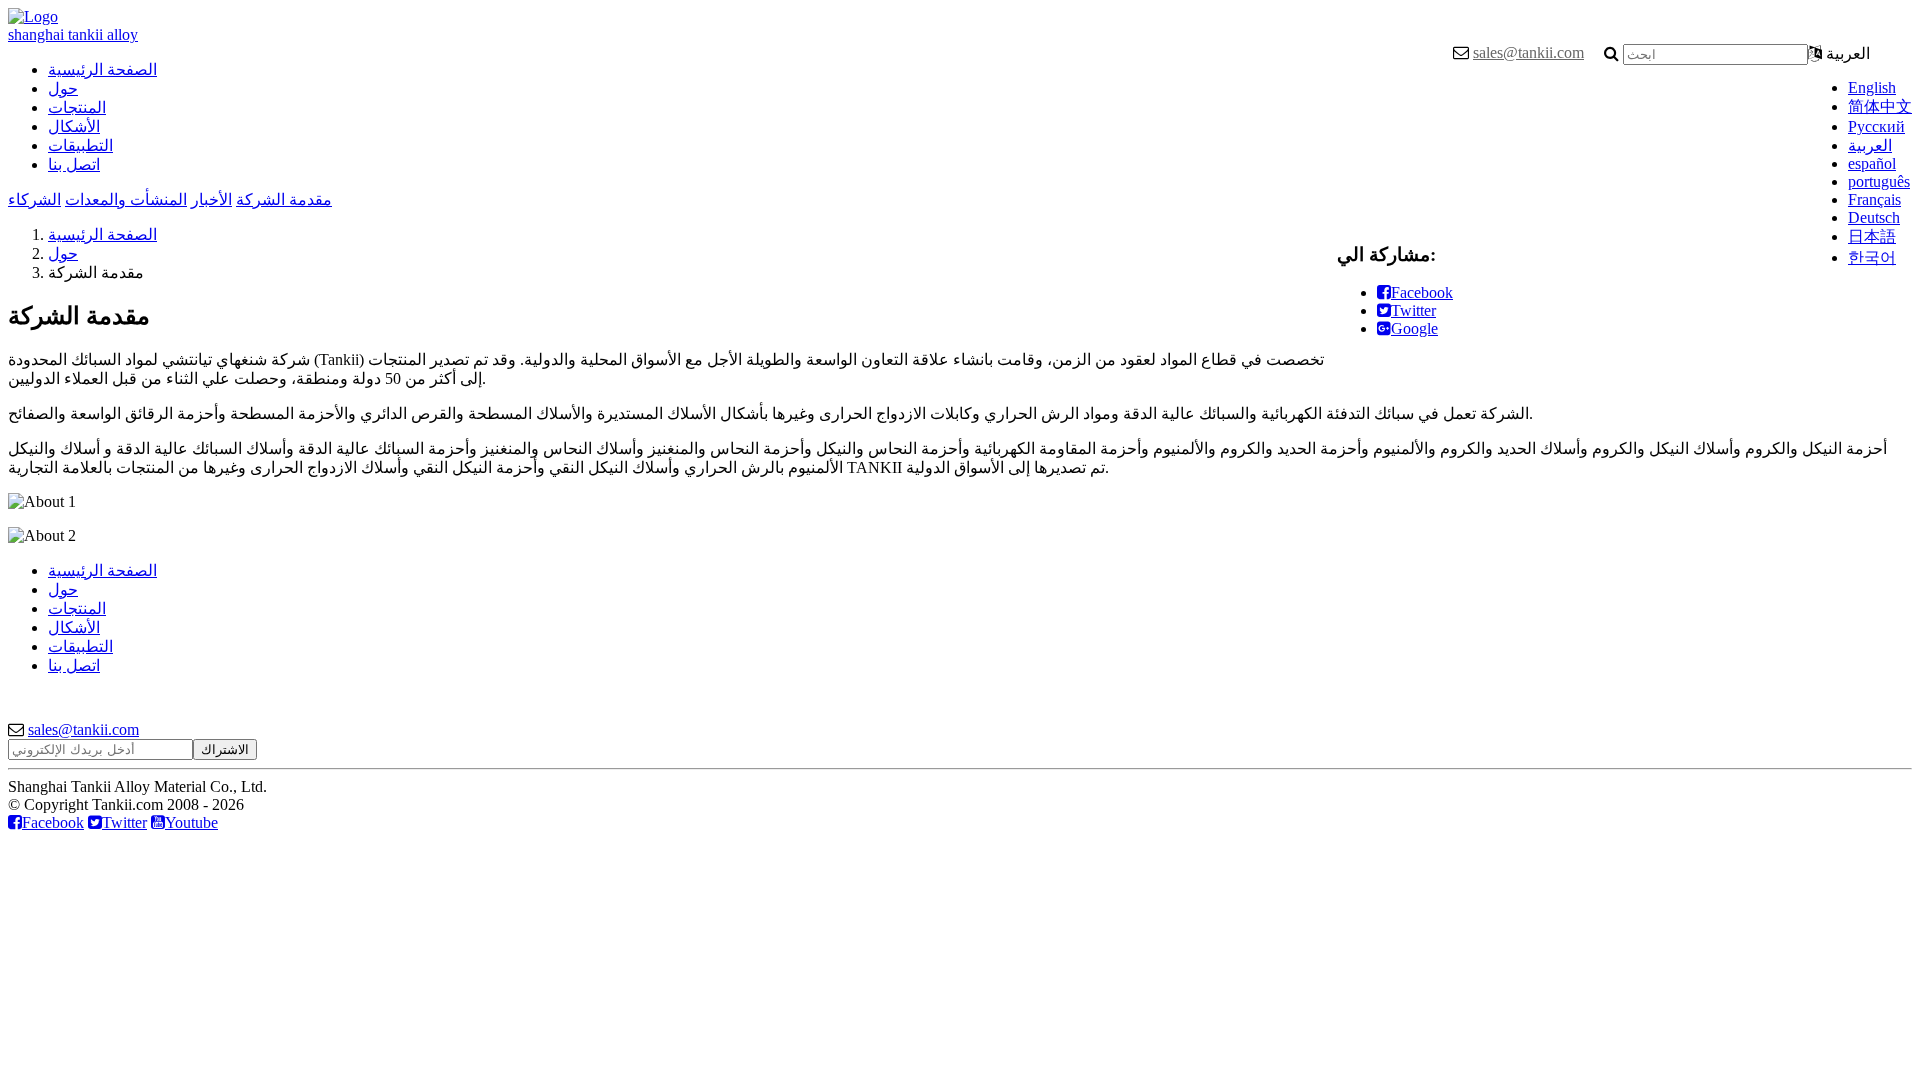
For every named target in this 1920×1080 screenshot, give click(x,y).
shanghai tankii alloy (73, 34)
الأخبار (211, 199)
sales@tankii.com (1528, 52)
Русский (1876, 126)
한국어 (1872, 257)
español (1872, 163)
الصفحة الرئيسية (102, 69)
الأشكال (74, 126)
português (1879, 181)
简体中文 (1880, 106)
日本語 (1872, 236)
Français (1874, 199)
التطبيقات (80, 145)
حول (63, 88)
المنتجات (77, 107)
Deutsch (1874, 217)
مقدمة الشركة (284, 199)
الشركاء (34, 199)
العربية (1870, 145)
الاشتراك (225, 749)
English (1872, 87)
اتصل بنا (74, 164)
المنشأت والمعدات (126, 199)
